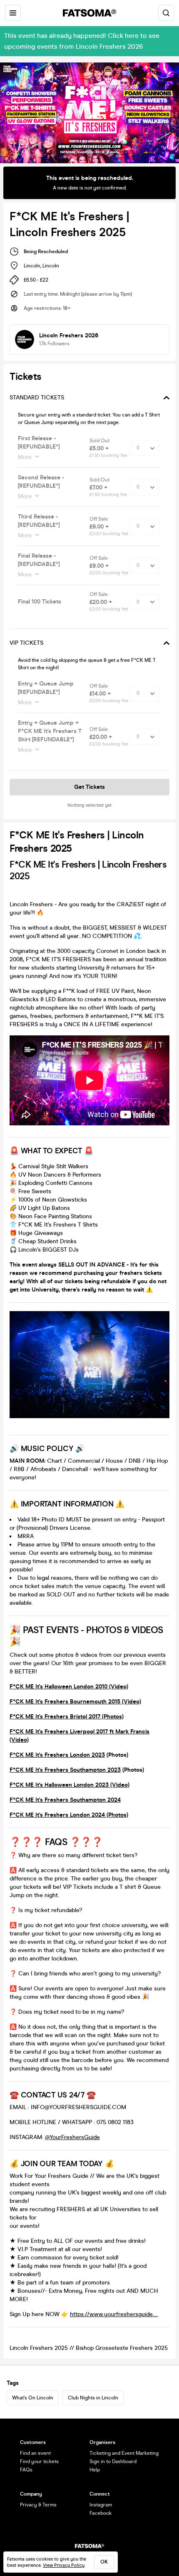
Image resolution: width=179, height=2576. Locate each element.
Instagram (101, 2505)
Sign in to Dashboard (113, 2461)
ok (104, 2562)
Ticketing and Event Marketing (124, 2453)
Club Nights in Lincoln (93, 2398)
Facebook (101, 2513)
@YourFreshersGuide (72, 2137)
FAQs (26, 2470)
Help (95, 2470)
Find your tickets (39, 2461)
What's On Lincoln (33, 2398)
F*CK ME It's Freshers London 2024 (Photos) (69, 1815)
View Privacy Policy (64, 2565)
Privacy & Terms (38, 2505)
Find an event (35, 2453)
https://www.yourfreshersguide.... (114, 2314)
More (25, 457)
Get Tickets (89, 787)
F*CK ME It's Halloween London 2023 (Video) (70, 1785)
